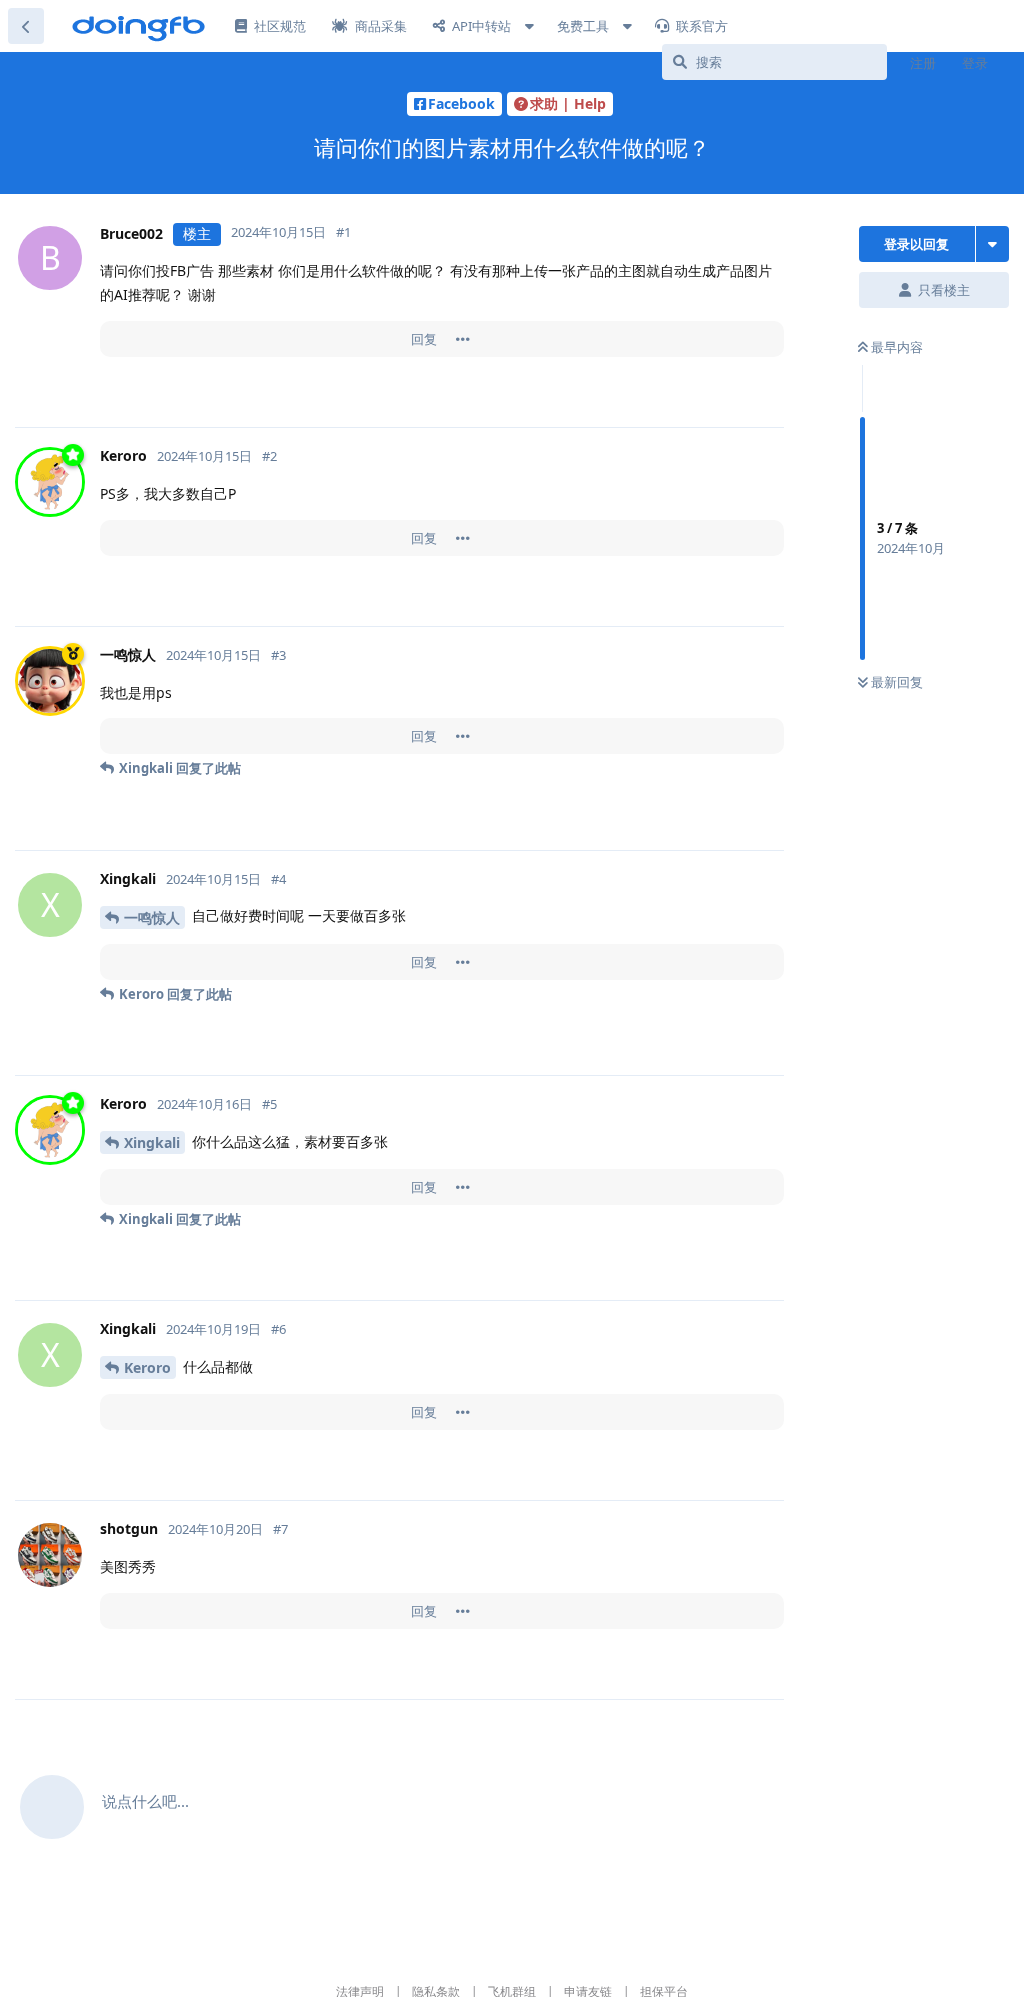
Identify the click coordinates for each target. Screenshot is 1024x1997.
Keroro (147, 1367)
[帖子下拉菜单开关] (463, 339)
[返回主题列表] (26, 26)
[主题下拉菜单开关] (992, 244)
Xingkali (152, 1142)
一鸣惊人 (152, 917)
